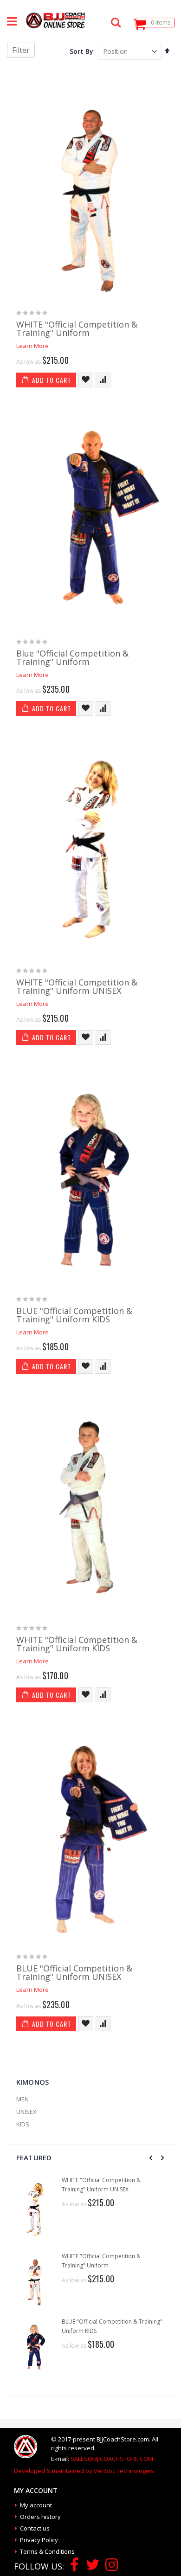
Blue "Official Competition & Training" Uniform (72, 657)
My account (36, 2505)
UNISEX (26, 2112)
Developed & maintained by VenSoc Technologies (84, 2471)
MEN (23, 2099)
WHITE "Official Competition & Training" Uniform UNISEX (77, 986)
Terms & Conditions (47, 2551)
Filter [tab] (21, 50)
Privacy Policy (39, 2540)
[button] (86, 380)
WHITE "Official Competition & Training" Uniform (77, 328)
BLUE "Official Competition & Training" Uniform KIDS (74, 1315)
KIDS (23, 2124)
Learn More (32, 346)
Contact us (35, 2528)
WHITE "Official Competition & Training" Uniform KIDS (77, 1644)
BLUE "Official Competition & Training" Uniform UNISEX (74, 1972)
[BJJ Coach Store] (55, 20)
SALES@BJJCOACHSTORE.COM (112, 2459)
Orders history (40, 2517)
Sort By (81, 51)
